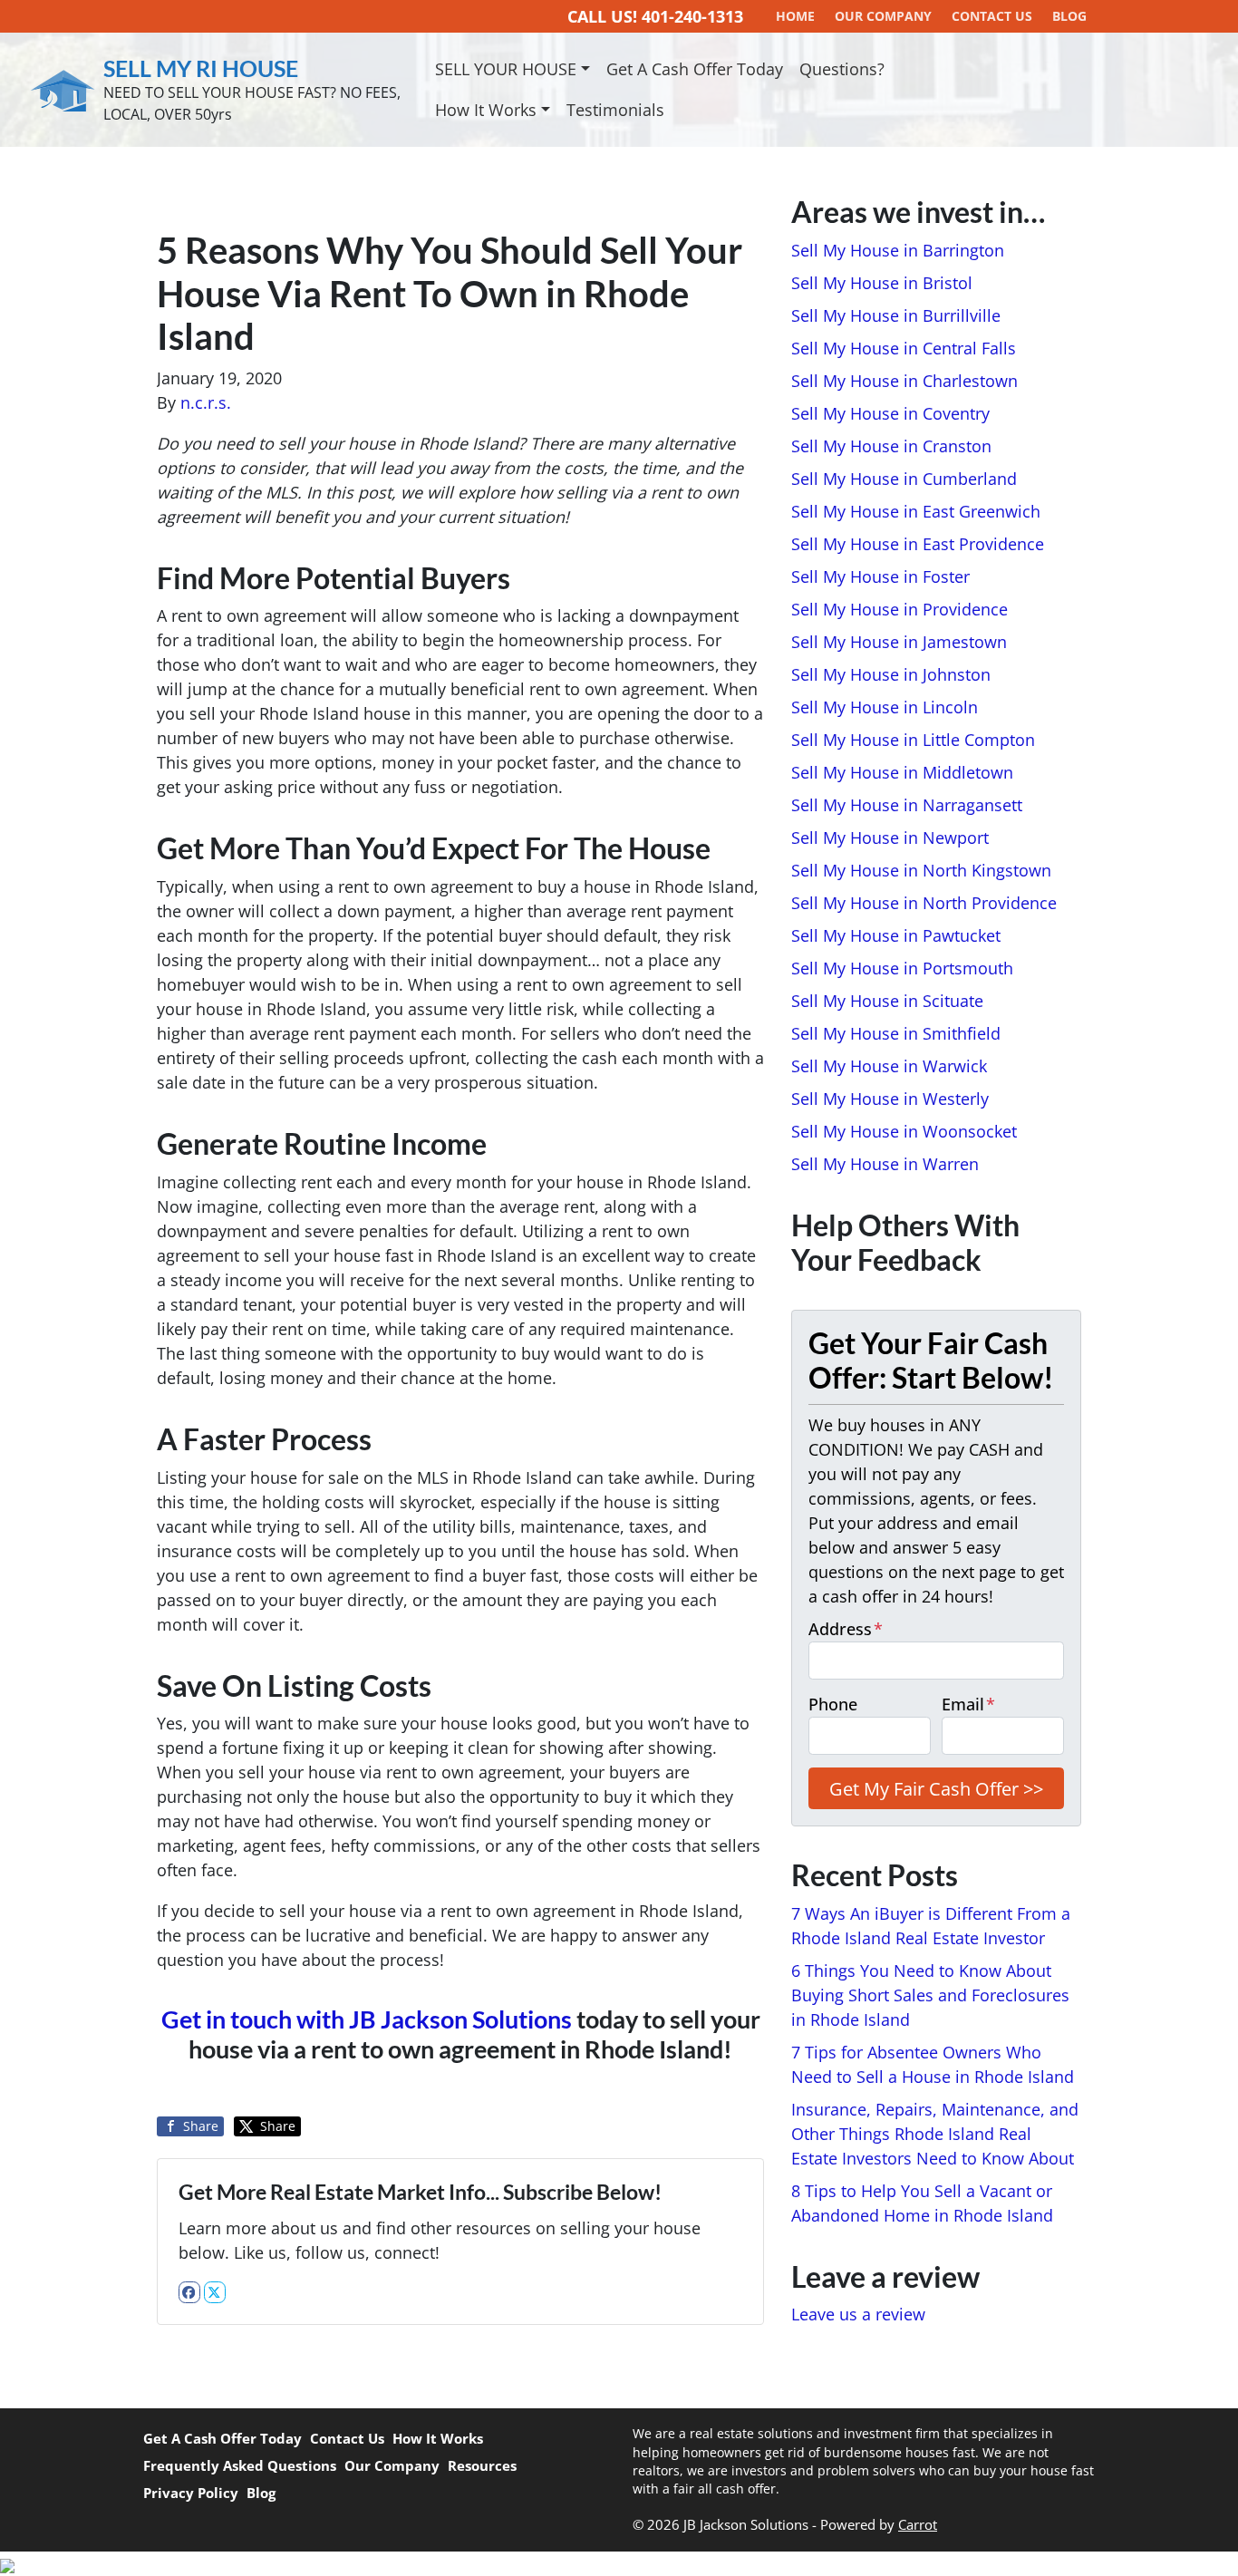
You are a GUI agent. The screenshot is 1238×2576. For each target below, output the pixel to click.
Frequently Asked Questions (240, 2465)
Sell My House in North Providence (924, 903)
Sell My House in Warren (885, 1164)
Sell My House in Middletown (902, 772)
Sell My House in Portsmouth (902, 968)
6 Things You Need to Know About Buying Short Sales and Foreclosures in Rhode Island (930, 1995)
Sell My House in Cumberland (904, 479)
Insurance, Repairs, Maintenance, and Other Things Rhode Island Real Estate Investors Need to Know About (935, 2134)
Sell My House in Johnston (891, 674)
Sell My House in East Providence (918, 544)
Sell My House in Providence (899, 609)
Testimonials (615, 110)
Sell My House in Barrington (898, 250)
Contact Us (347, 2438)
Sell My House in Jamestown (899, 642)
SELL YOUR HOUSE (506, 69)
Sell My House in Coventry (890, 413)
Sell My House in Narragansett (907, 805)
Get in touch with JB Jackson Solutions (367, 2019)
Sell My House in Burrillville (896, 315)
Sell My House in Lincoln (885, 707)
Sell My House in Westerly (890, 1099)
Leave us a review (858, 2314)
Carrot (918, 2524)
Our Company (392, 2465)
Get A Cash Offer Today (695, 69)
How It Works (486, 110)
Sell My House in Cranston (891, 446)
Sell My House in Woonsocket (904, 1131)
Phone (833, 1704)
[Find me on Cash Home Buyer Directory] (619, 2564)
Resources (482, 2465)
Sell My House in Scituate (887, 1001)
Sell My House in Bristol (882, 283)
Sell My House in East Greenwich (916, 511)
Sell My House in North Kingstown (921, 870)
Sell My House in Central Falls (904, 348)
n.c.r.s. (206, 402)
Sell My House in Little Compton (913, 740)
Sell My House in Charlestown (904, 381)
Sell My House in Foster (880, 576)
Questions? (842, 69)
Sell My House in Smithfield (896, 1033)
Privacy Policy (191, 2493)
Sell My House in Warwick (889, 1066)
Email (968, 1704)
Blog (261, 2493)
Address (846, 1629)
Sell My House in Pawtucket (896, 935)
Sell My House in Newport (890, 838)
